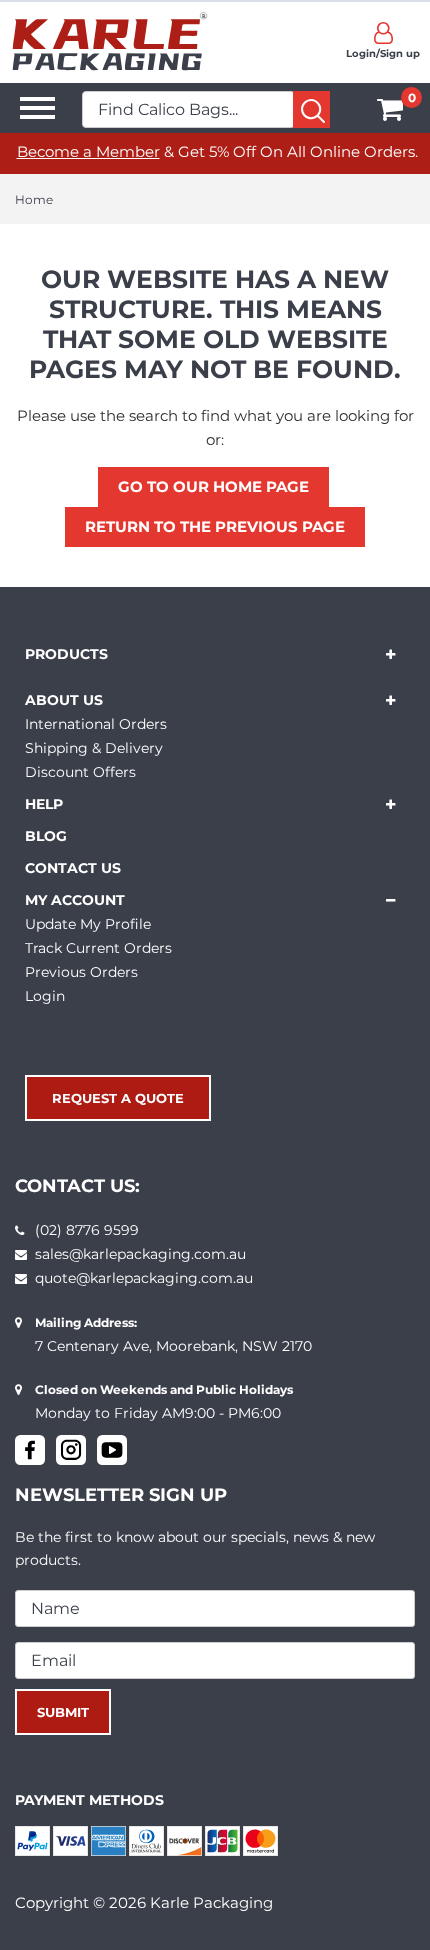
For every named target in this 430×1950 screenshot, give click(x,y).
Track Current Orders (98, 948)
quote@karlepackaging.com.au (144, 1278)
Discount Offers (80, 772)
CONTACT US (73, 868)
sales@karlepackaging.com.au (140, 1254)
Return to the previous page (215, 526)
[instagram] (71, 1450)
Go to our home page (213, 486)
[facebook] (30, 1450)
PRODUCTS (66, 654)
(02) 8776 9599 (87, 1230)
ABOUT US (64, 700)
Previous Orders (81, 972)
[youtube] (112, 1450)
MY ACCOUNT (75, 900)
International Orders (96, 724)
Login (45, 996)
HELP (44, 804)
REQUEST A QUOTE (118, 1098)
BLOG (46, 836)
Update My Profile (88, 924)
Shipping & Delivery (94, 748)
